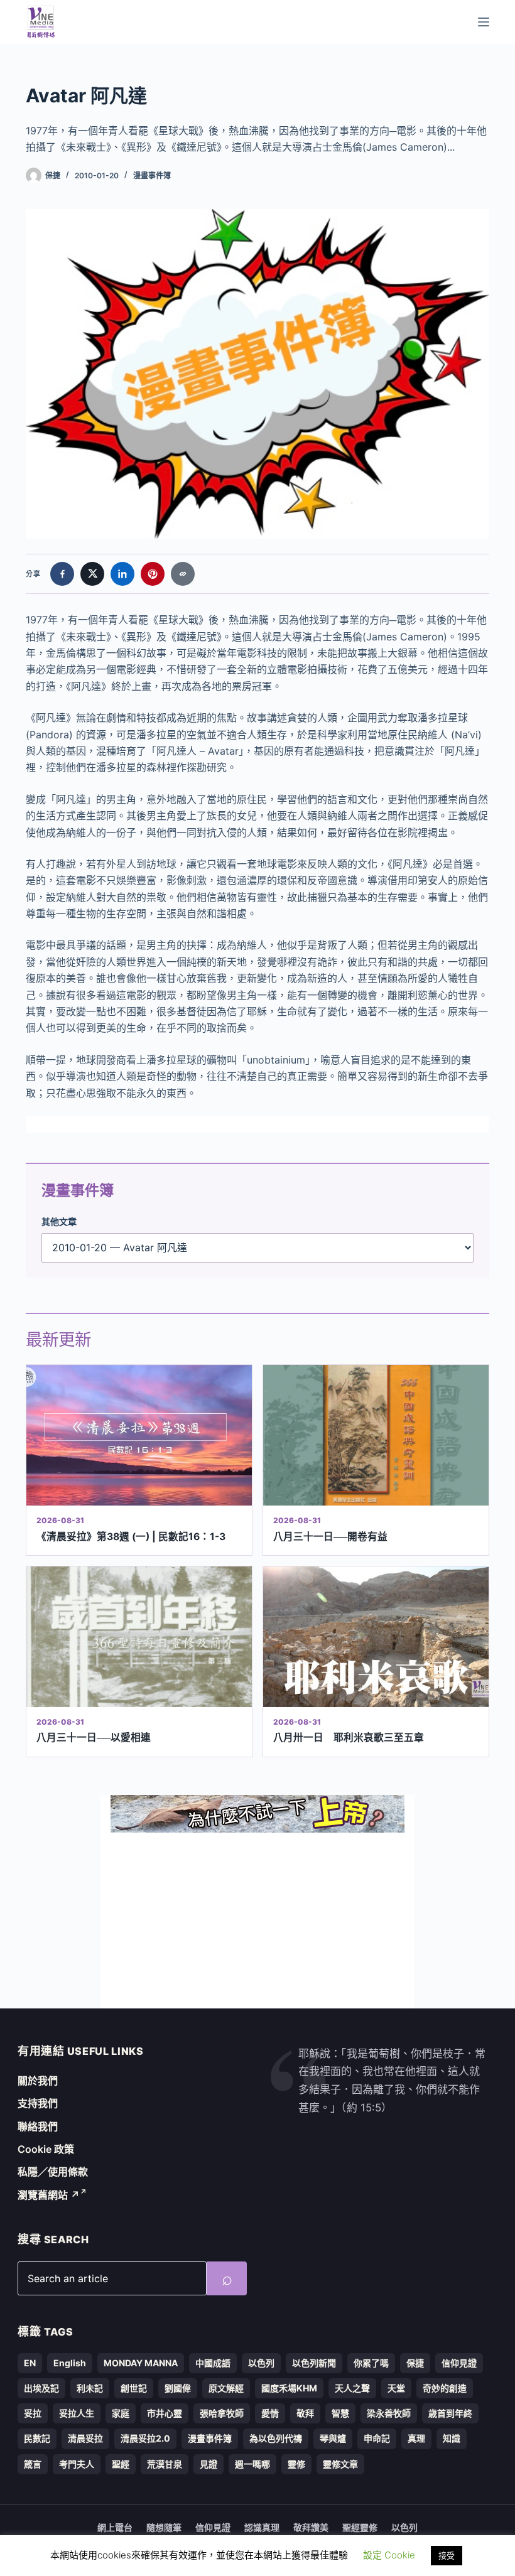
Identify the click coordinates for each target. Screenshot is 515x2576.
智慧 (340, 2413)
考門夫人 (77, 2464)
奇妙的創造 (445, 2388)
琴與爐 (333, 2438)
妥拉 (33, 2413)
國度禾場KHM (289, 2388)
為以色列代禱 (276, 2438)
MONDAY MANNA (141, 2363)
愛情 (270, 2413)
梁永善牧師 (389, 2413)
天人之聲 (352, 2388)
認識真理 (262, 2527)
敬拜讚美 (311, 2527)
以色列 (261, 2363)
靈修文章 (340, 2464)
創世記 (134, 2388)
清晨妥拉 (85, 2438)
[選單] (484, 22)
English (70, 2363)
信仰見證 (459, 2363)
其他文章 (59, 1221)
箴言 (33, 2464)
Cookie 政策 (46, 2149)
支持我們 (38, 2103)
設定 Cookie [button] (389, 2555)
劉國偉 (178, 2388)
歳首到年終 (450, 2413)
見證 (209, 2464)
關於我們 (38, 2081)
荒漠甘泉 (165, 2464)
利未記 (90, 2388)
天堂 (396, 2388)
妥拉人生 (77, 2413)
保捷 (415, 2363)
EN (30, 2363)
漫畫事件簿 (152, 175)
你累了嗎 (371, 2363)
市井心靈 (165, 2413)
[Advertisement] (257, 1921)
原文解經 (226, 2388)
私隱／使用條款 (53, 2172)
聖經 (121, 2464)
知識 (452, 2438)
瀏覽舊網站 (49, 2195)
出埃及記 (41, 2388)
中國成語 (213, 2363)
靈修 (296, 2464)
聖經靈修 (360, 2527)
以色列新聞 (314, 2363)
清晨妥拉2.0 (145, 2438)
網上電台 (115, 2527)
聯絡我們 (38, 2126)
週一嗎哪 (252, 2464)
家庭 (121, 2413)
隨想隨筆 (164, 2527)
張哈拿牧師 (222, 2413)
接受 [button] (447, 2555)
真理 (416, 2438)
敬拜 (305, 2413)
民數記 (37, 2438)
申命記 (377, 2438)
